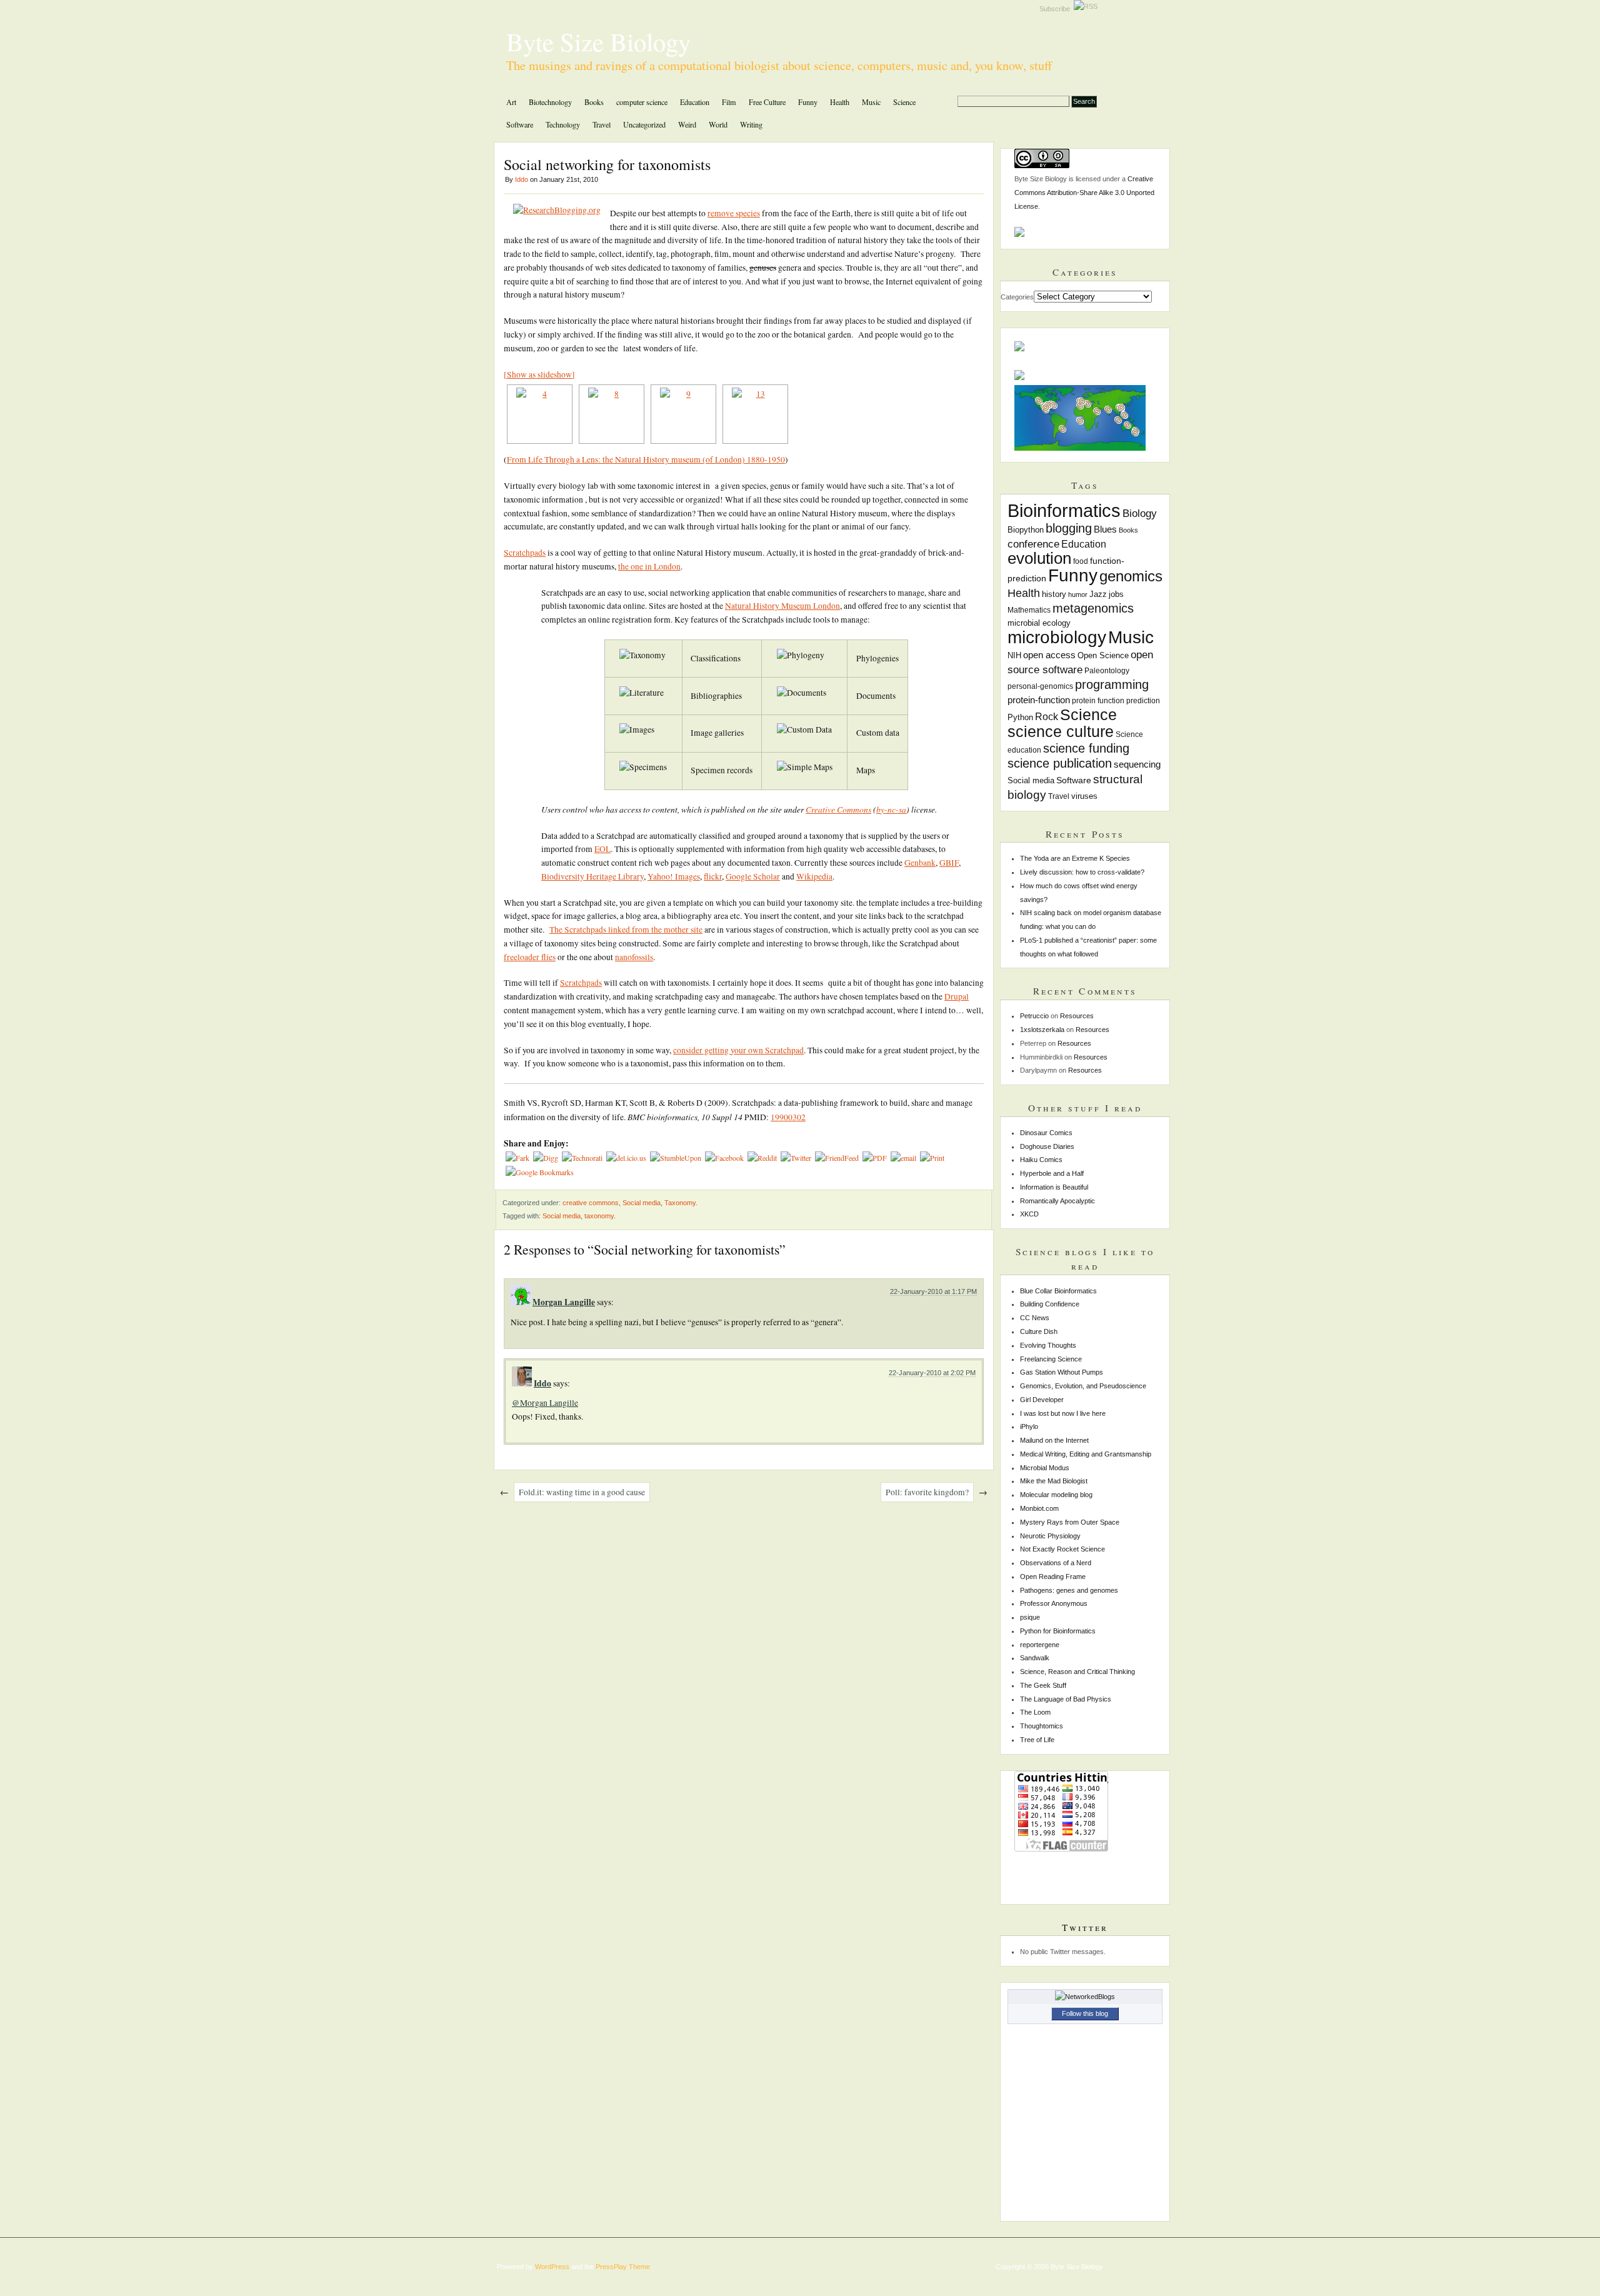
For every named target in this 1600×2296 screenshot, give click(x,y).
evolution (1039, 558)
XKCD (1029, 1214)
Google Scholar (753, 876)
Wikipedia (814, 876)
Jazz (1098, 594)
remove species (734, 213)
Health (840, 102)
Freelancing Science (1051, 1359)
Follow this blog (1085, 2013)
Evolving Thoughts (1048, 1345)
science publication (1060, 763)
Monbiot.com (1039, 1508)
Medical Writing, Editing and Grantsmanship (1086, 1454)
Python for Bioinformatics (1058, 1631)
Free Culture (767, 102)
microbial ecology (1039, 623)
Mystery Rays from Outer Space (1070, 1522)
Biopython (1026, 530)
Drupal (957, 996)
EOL (602, 849)
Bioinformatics (1064, 510)
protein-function (1039, 700)
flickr (713, 876)
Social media (642, 1203)
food (1081, 561)
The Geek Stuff (1043, 1685)
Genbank (920, 863)
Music (871, 102)
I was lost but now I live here (1063, 1413)
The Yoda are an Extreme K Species (1075, 858)
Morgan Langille (564, 1302)
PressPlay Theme (623, 2267)
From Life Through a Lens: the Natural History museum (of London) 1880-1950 (646, 459)
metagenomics (1093, 608)
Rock (1047, 716)
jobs (1116, 594)
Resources (1077, 1016)
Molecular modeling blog (1056, 1495)
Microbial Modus (1045, 1468)
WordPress (552, 2267)
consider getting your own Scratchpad (738, 1050)
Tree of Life (1037, 1740)
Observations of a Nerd (1056, 1563)
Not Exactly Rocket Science (1062, 1549)
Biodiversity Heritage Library (592, 876)
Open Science (1103, 656)
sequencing (1137, 764)
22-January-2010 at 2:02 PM (932, 1373)
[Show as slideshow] (539, 374)
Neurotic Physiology (1050, 1536)
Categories (1017, 297)
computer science (642, 102)
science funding (1086, 748)
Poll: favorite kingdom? (927, 1492)
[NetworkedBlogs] (1085, 1997)
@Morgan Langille (545, 1403)
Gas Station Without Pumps (1062, 1372)
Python (1020, 718)
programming (1112, 684)
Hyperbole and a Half (1052, 1173)
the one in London (649, 566)
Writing (751, 124)
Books (594, 102)
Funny (808, 102)
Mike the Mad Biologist (1054, 1481)
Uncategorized (644, 124)
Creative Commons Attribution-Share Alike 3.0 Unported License (1084, 193)
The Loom (1035, 1712)
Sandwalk (1035, 1658)
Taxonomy (680, 1203)
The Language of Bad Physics (1066, 1699)
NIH (1014, 656)
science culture (1061, 731)
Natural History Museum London (782, 606)
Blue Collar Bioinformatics (1058, 1291)
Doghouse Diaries (1047, 1146)
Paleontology (1107, 671)
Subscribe (1057, 9)
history (1054, 594)
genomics (1131, 576)
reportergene (1040, 1645)
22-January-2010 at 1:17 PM (933, 1291)
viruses (1084, 796)
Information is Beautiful (1054, 1187)
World (718, 124)
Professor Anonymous (1054, 1603)
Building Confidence (1050, 1304)
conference (1033, 544)
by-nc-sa (891, 809)
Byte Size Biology (598, 41)
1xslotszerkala (1042, 1030)
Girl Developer (1042, 1400)
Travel (602, 124)
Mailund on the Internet (1054, 1440)
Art (511, 102)
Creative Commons (838, 809)
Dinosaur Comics (1046, 1133)
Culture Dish (1039, 1331)
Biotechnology (550, 102)
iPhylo (1029, 1426)
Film (729, 102)
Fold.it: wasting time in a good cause (582, 1492)
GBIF (949, 863)
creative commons (591, 1203)
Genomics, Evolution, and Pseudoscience (1083, 1386)
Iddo (522, 179)
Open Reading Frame (1053, 1577)
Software (520, 124)
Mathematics (1029, 610)
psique (1030, 1617)
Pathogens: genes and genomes (1069, 1590)
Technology (563, 124)
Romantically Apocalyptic (1057, 1201)
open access (1049, 655)
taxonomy (599, 1216)
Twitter (1085, 1927)
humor (1078, 594)
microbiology (1057, 637)
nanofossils (634, 957)
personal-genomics (1040, 686)
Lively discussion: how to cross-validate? (1082, 872)
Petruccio (1034, 1016)
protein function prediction (1116, 701)
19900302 (788, 1117)
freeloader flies (530, 957)
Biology (1140, 514)
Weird (687, 124)
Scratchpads (525, 553)
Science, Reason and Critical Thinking (1077, 1672)
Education (695, 102)
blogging (1069, 528)
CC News (1035, 1318)
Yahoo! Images (674, 876)
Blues (1105, 529)
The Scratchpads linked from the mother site (626, 930)
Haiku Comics (1041, 1160)
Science (904, 102)
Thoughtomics (1042, 1726)
